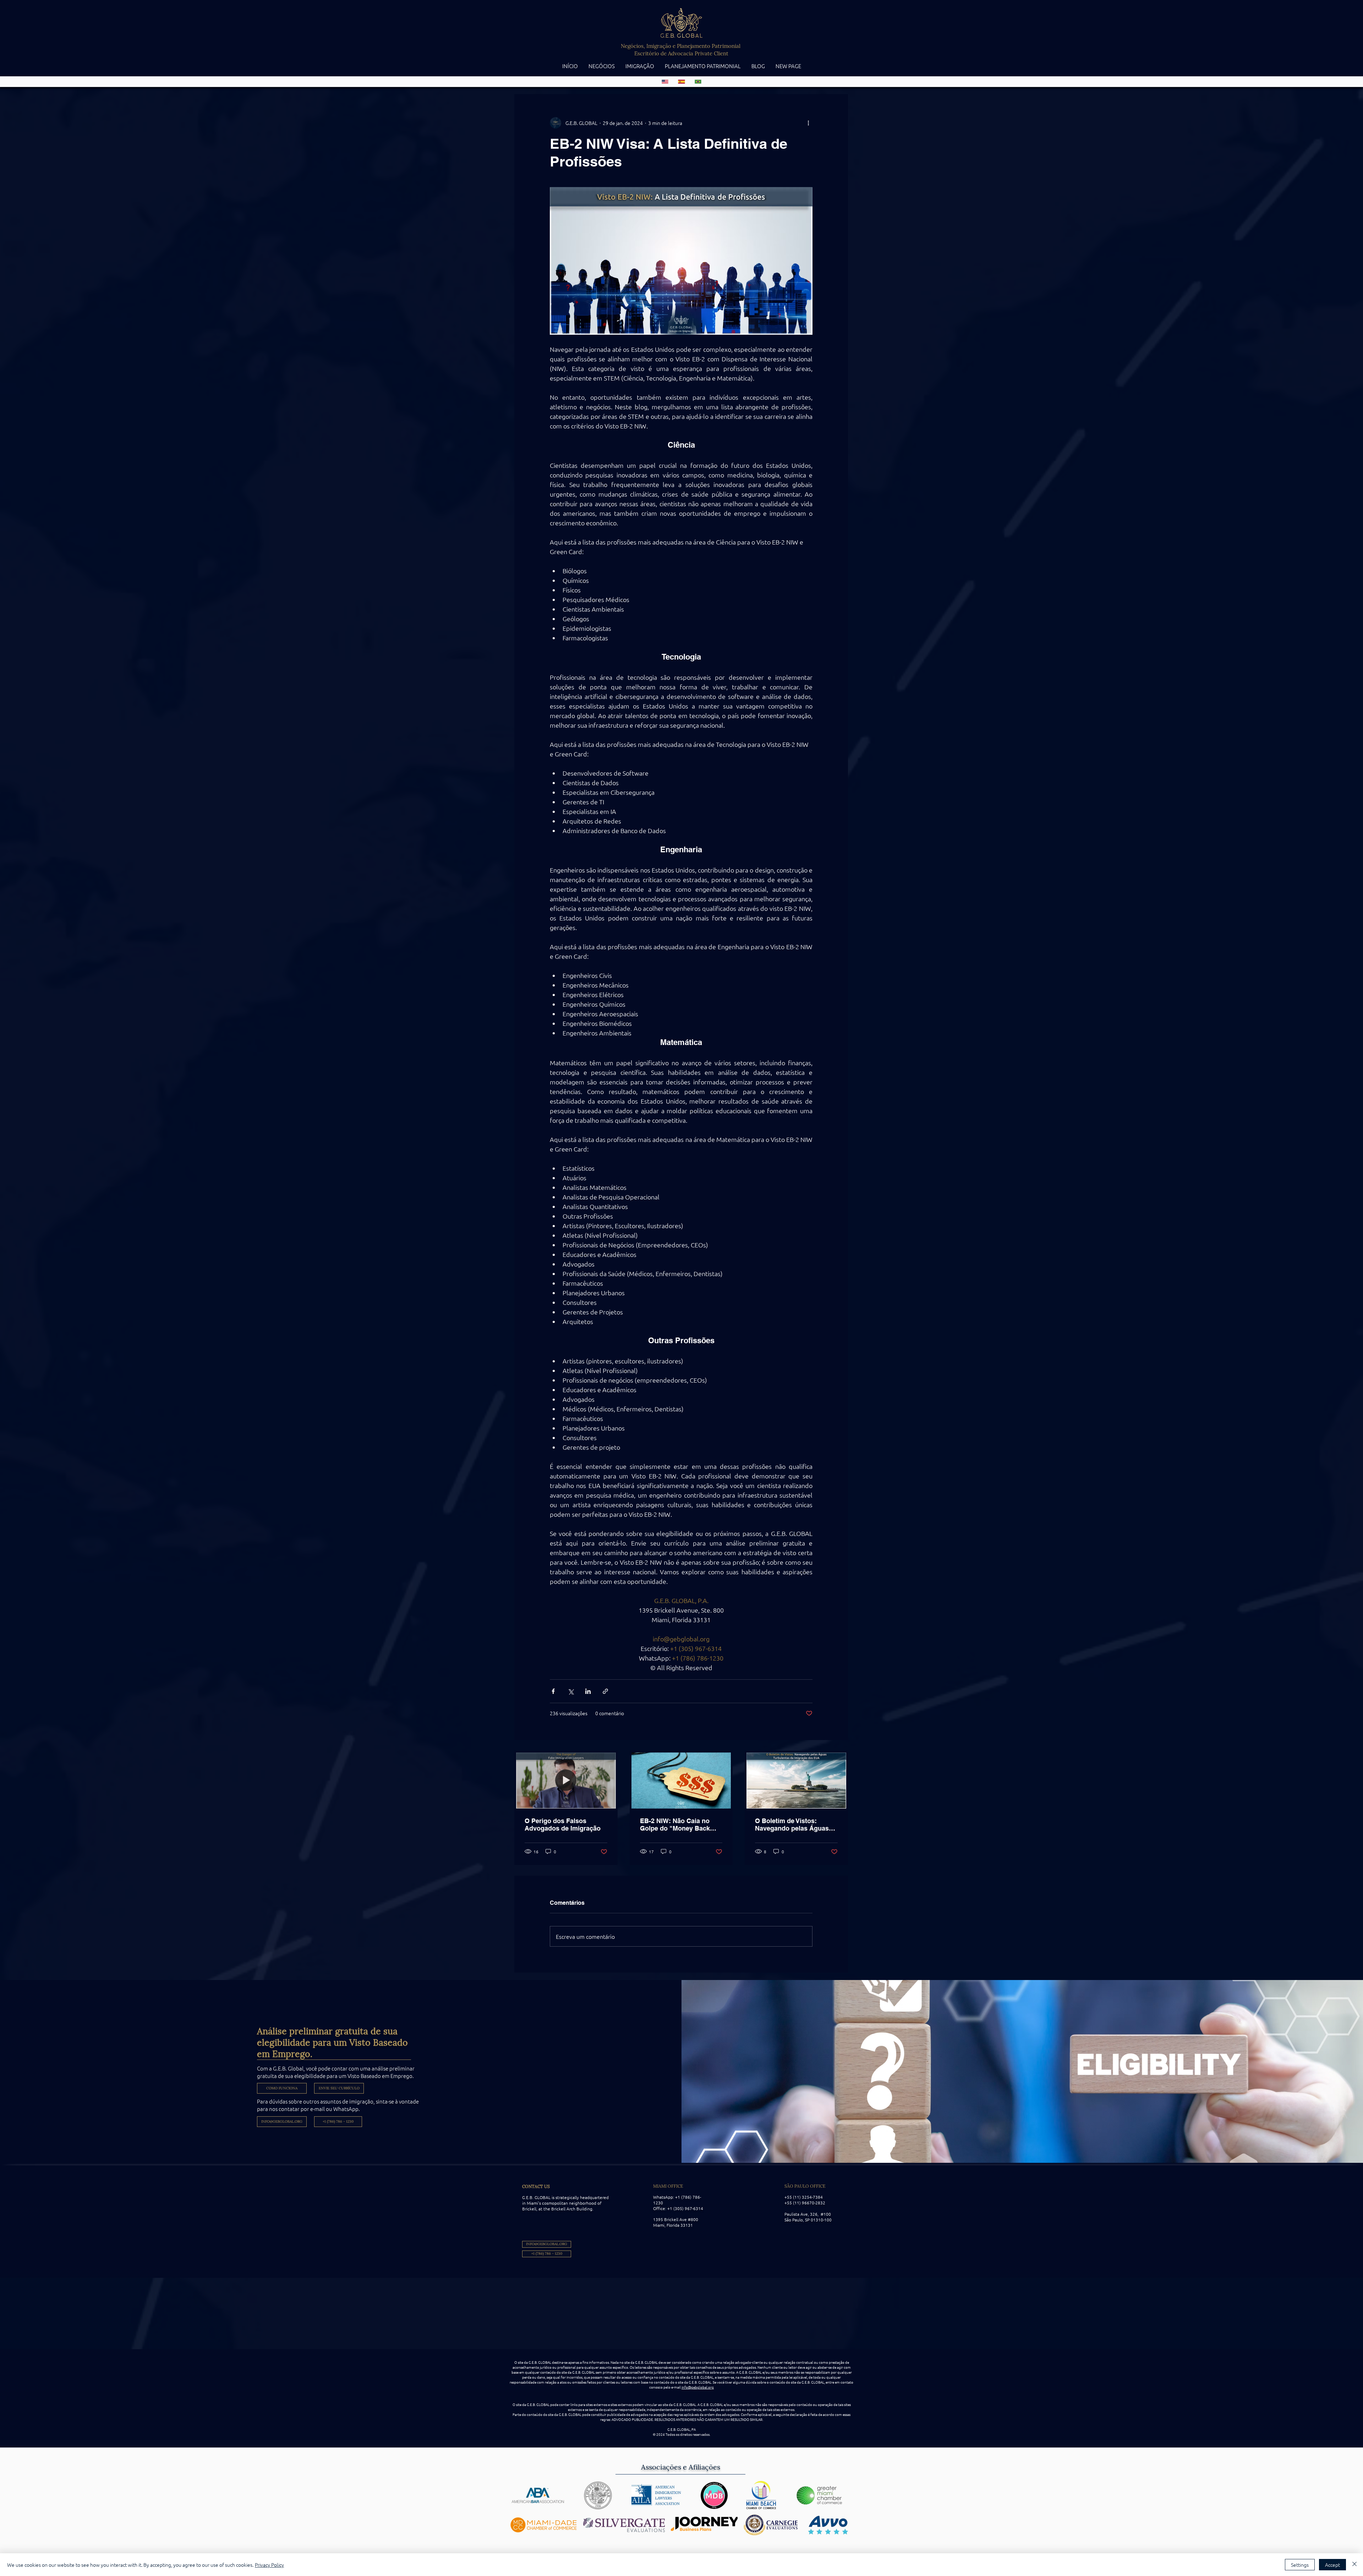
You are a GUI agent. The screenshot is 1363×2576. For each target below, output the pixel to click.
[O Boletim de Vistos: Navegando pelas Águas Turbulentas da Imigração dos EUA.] (796, 1781)
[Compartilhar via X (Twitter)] (571, 1691)
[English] (665, 82)
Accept (1332, 2565)
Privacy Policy (269, 2565)
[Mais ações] (808, 123)
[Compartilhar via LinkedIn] (588, 1691)
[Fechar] (1354, 2565)
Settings (1300, 2565)
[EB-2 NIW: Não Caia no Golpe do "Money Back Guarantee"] (681, 1781)
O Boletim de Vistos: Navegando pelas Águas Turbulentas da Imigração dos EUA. (793, 1825)
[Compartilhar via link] (605, 1691)
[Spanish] (681, 82)
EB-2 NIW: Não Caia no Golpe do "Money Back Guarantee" (675, 1825)
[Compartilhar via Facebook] (553, 1691)
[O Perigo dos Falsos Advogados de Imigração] (566, 1781)
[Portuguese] (698, 82)
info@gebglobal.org (698, 2387)
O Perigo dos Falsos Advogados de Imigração (563, 1825)
